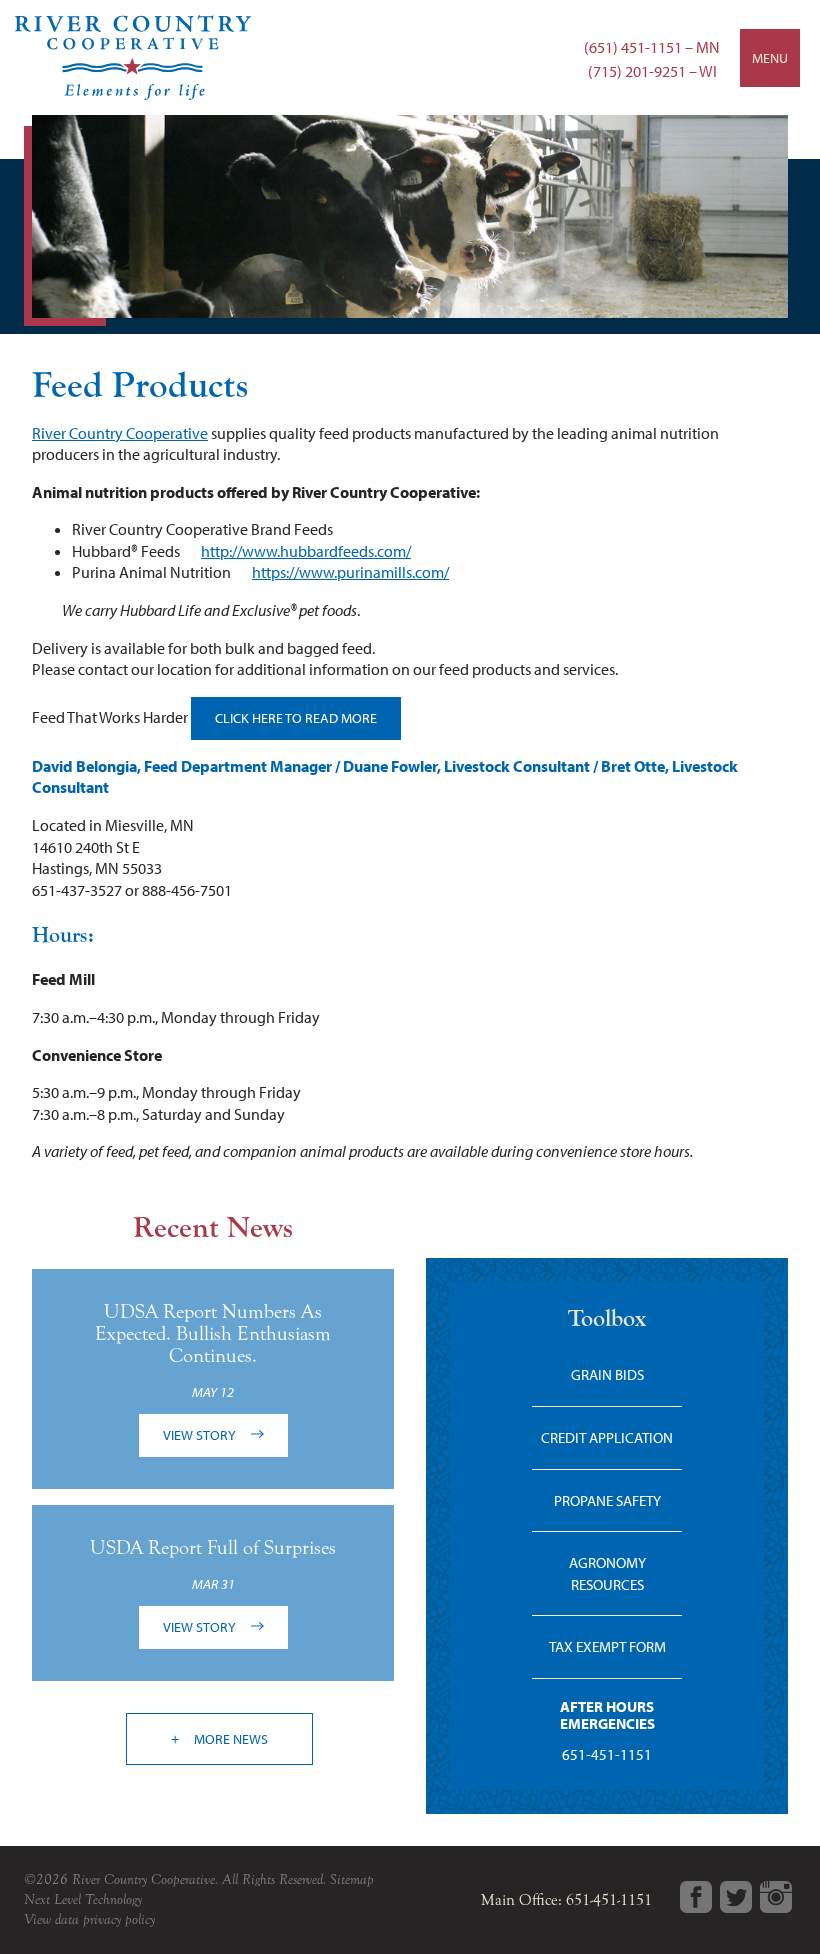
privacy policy (119, 1919)
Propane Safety (607, 1500)
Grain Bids (607, 1374)
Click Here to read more (296, 718)
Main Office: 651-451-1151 (566, 1900)
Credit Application (607, 1437)
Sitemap (352, 1879)
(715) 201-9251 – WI (652, 71)
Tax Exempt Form (607, 1646)
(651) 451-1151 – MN (652, 47)
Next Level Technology (83, 1899)
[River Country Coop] (410, 57)
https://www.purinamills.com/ (350, 572)
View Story (201, 1435)
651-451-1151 (607, 1754)
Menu (770, 58)
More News (229, 1739)
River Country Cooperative (120, 433)
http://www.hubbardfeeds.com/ (306, 551)
